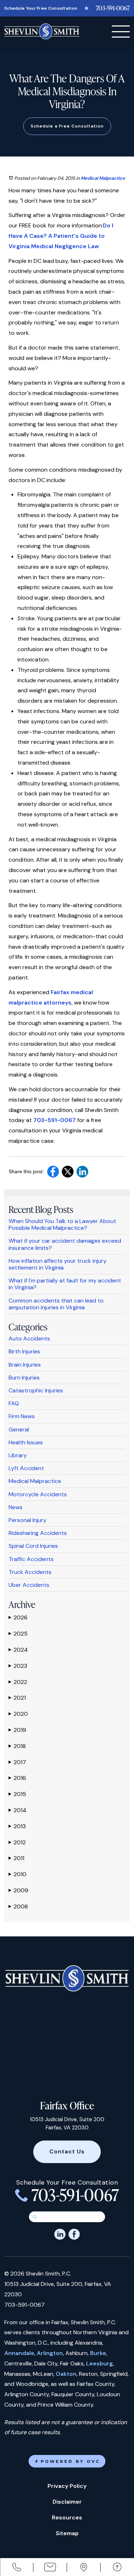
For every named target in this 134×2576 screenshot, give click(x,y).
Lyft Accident (26, 1468)
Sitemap (67, 2533)
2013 (17, 1826)
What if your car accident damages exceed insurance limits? (65, 1244)
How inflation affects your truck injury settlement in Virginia (58, 1264)
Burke (98, 2353)
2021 (17, 1698)
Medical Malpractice (103, 178)
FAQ (14, 1403)
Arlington (50, 2353)
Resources (67, 2517)
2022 (18, 1682)
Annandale (19, 2353)
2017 (17, 1762)
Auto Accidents (29, 1338)
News (16, 1507)
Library (18, 1455)
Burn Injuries (24, 1378)
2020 (18, 1714)
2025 (18, 1634)
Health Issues (26, 1442)
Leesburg (100, 2363)
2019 (17, 1730)
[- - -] (121, 32)
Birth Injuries (24, 1351)
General (19, 1429)
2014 (18, 1810)
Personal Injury (28, 1520)
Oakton (66, 2374)
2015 (17, 1794)
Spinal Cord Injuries (33, 1546)
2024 (18, 1650)
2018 (17, 1746)
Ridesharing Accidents (38, 1533)
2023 (18, 1666)
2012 (17, 1842)
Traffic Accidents (31, 1559)
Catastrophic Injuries (36, 1390)
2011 (16, 1858)
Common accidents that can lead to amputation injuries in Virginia (56, 1304)
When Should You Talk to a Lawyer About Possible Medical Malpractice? (62, 1224)
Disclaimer (67, 2502)
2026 (18, 1617)
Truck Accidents (30, 1572)
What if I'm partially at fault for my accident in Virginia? (65, 1284)
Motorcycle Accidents (38, 1494)
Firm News (22, 1416)
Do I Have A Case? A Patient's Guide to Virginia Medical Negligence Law (61, 236)
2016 (17, 1778)
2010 (18, 1874)
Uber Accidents (29, 1585)
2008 (18, 1906)
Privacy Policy (67, 2486)
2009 (18, 1890)
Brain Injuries (25, 1365)
